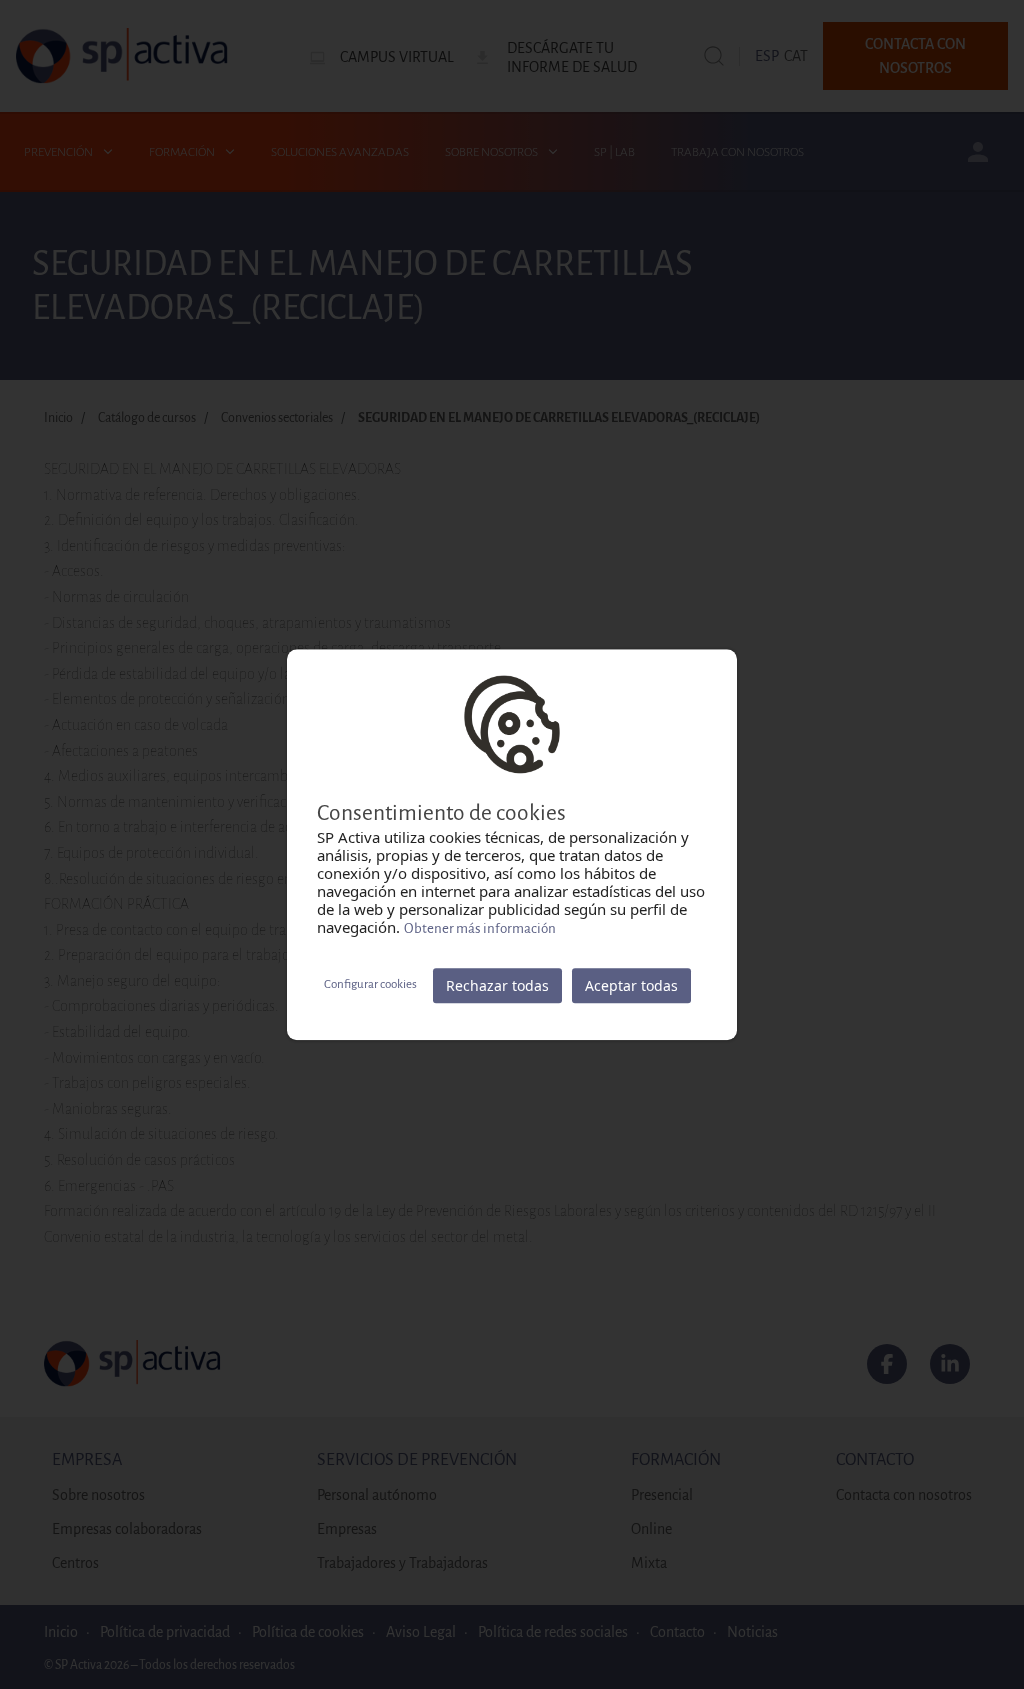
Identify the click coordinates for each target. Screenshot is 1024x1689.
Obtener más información (480, 928)
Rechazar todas (497, 985)
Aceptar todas (631, 985)
